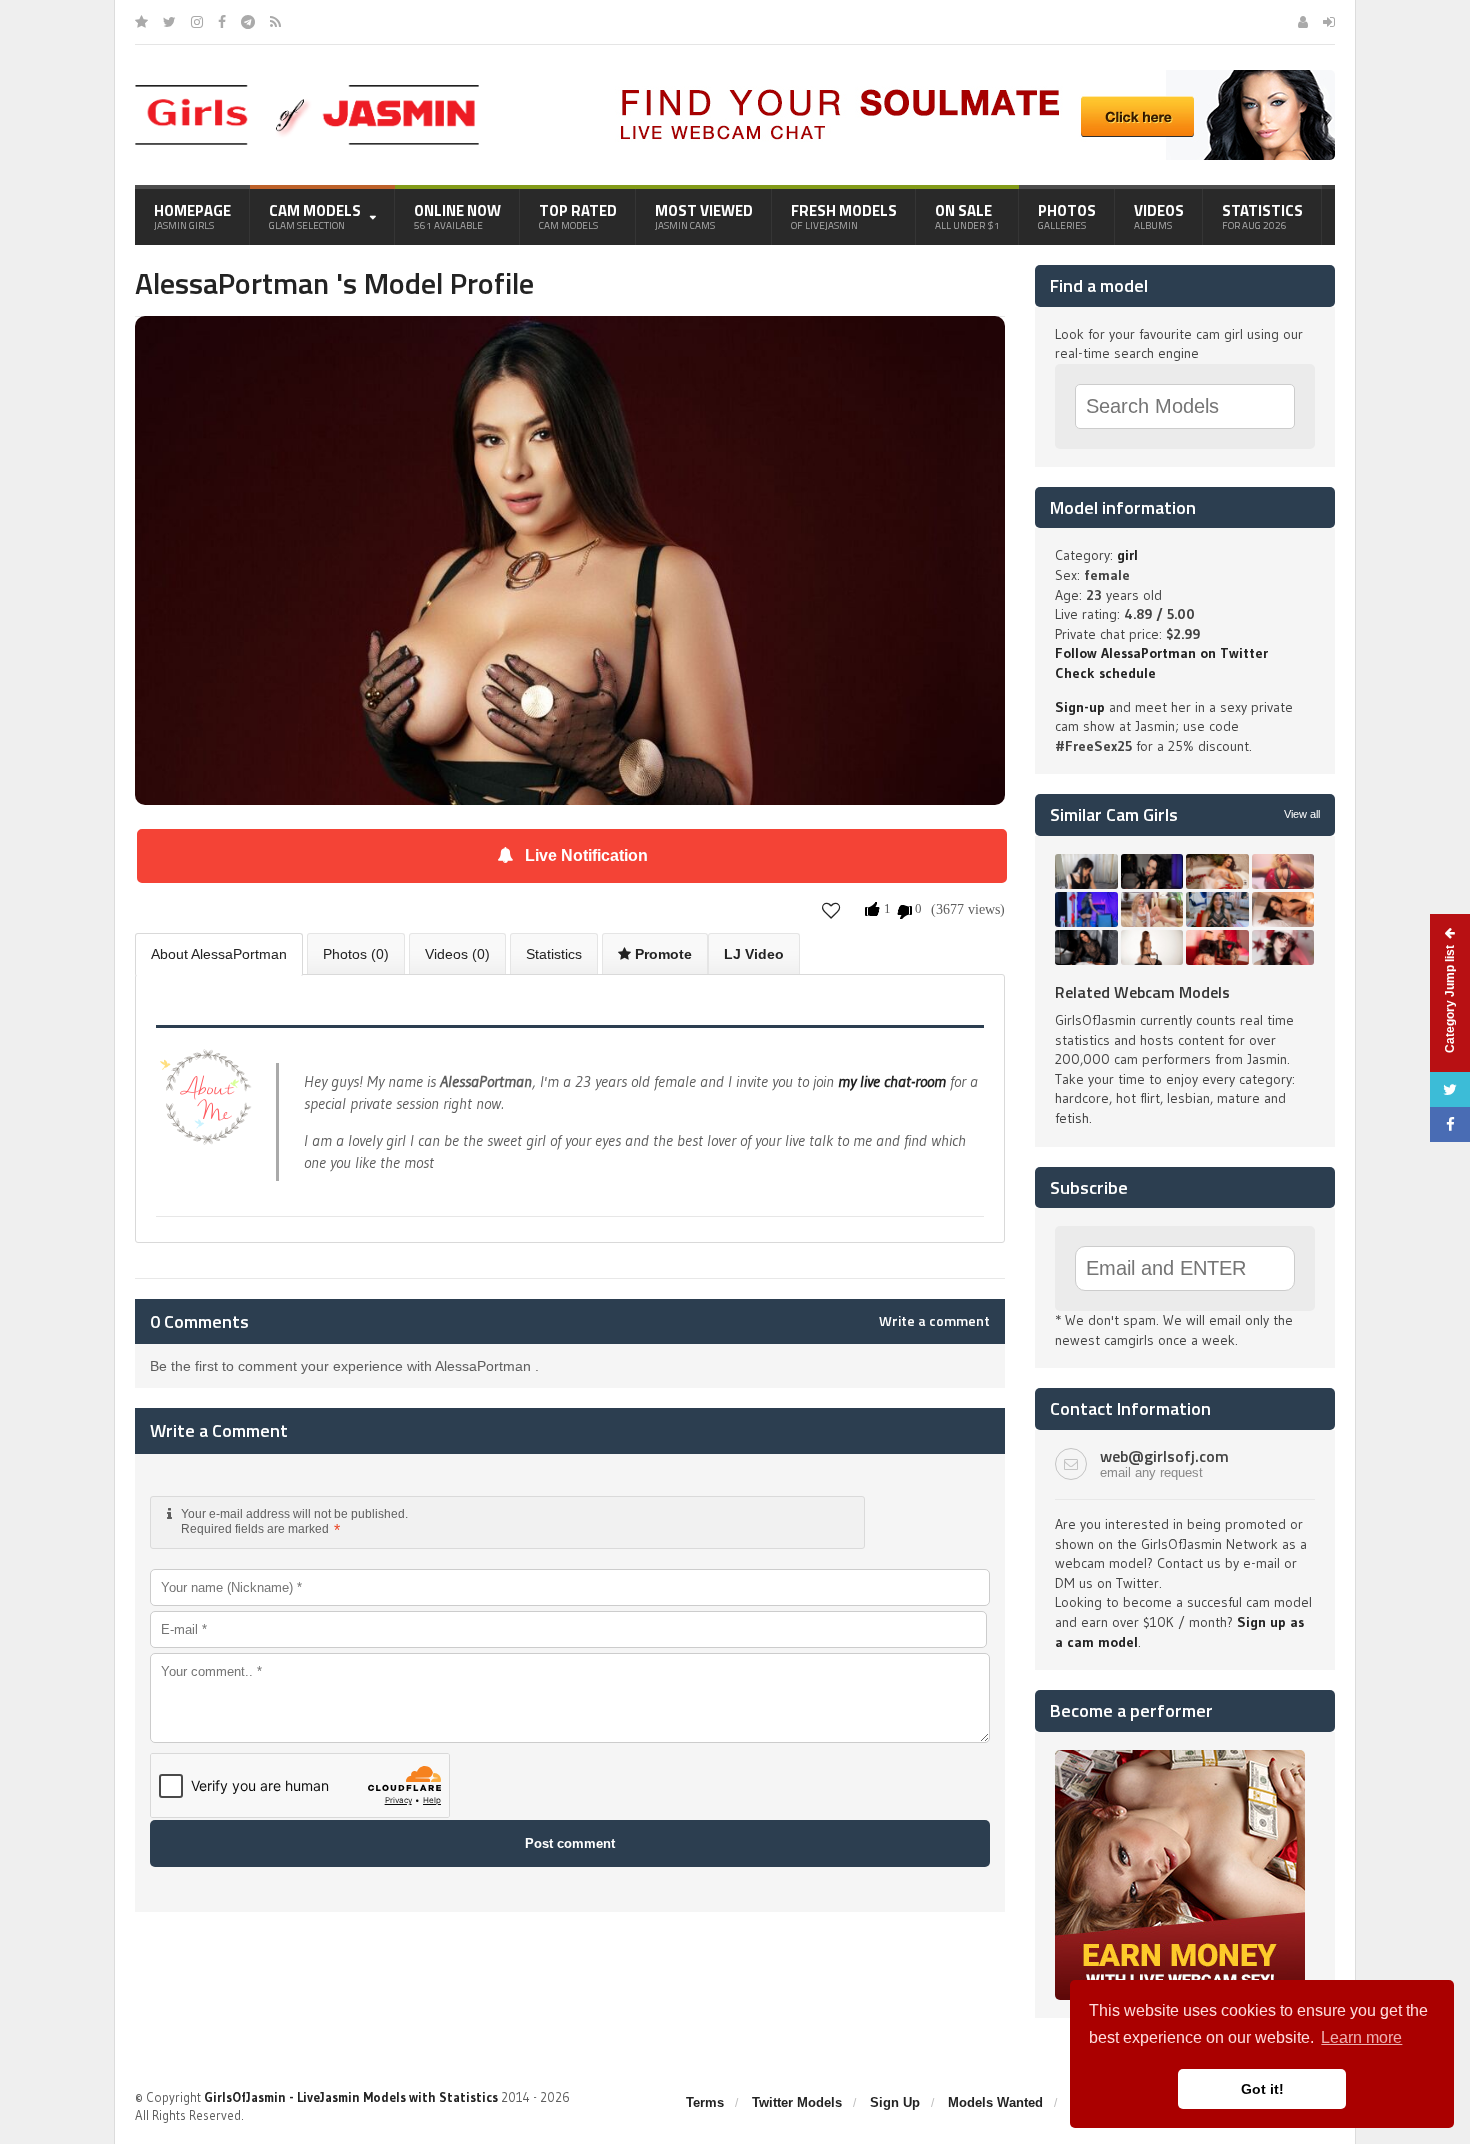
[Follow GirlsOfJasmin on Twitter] (169, 22)
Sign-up (1080, 707)
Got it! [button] (1262, 2089)
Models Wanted (995, 2102)
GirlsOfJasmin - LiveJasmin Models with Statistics (351, 2097)
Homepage (192, 216)
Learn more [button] (1361, 2037)
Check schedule (1105, 673)
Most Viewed (704, 216)
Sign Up (895, 2102)
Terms (705, 2102)
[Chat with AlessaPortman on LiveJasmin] (570, 344)
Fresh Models (844, 216)
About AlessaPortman (219, 954)
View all (1302, 814)
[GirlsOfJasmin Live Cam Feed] (275, 22)
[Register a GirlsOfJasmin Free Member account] (1303, 22)
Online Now (457, 216)
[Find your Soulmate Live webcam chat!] (971, 77)
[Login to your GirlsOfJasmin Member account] (1329, 22)
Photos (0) (356, 954)
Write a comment (934, 1321)
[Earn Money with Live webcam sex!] (1180, 1757)
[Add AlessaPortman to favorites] (831, 910)
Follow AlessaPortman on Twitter (1161, 653)
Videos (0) (457, 954)
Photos (1067, 216)
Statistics (1262, 216)
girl (1127, 555)
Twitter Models (797, 2102)
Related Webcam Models (1142, 992)
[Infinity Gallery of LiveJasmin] (141, 22)
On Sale (967, 216)
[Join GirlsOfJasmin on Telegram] (248, 22)
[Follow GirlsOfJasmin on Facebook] (222, 22)
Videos (1159, 216)
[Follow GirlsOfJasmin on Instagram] (197, 22)
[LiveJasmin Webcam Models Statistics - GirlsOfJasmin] (307, 92)
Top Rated (578, 216)
